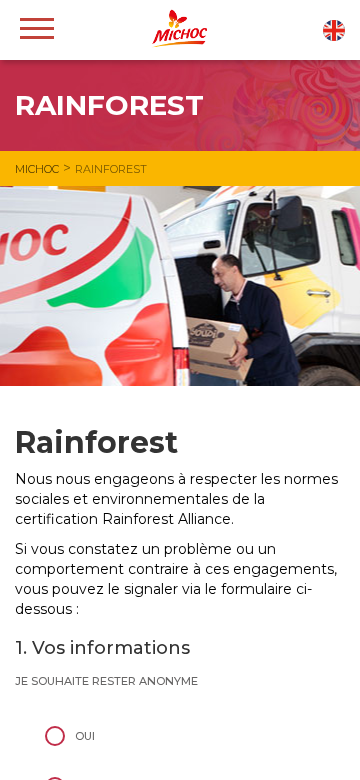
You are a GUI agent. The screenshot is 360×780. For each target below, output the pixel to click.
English (334, 31)
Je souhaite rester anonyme (106, 681)
